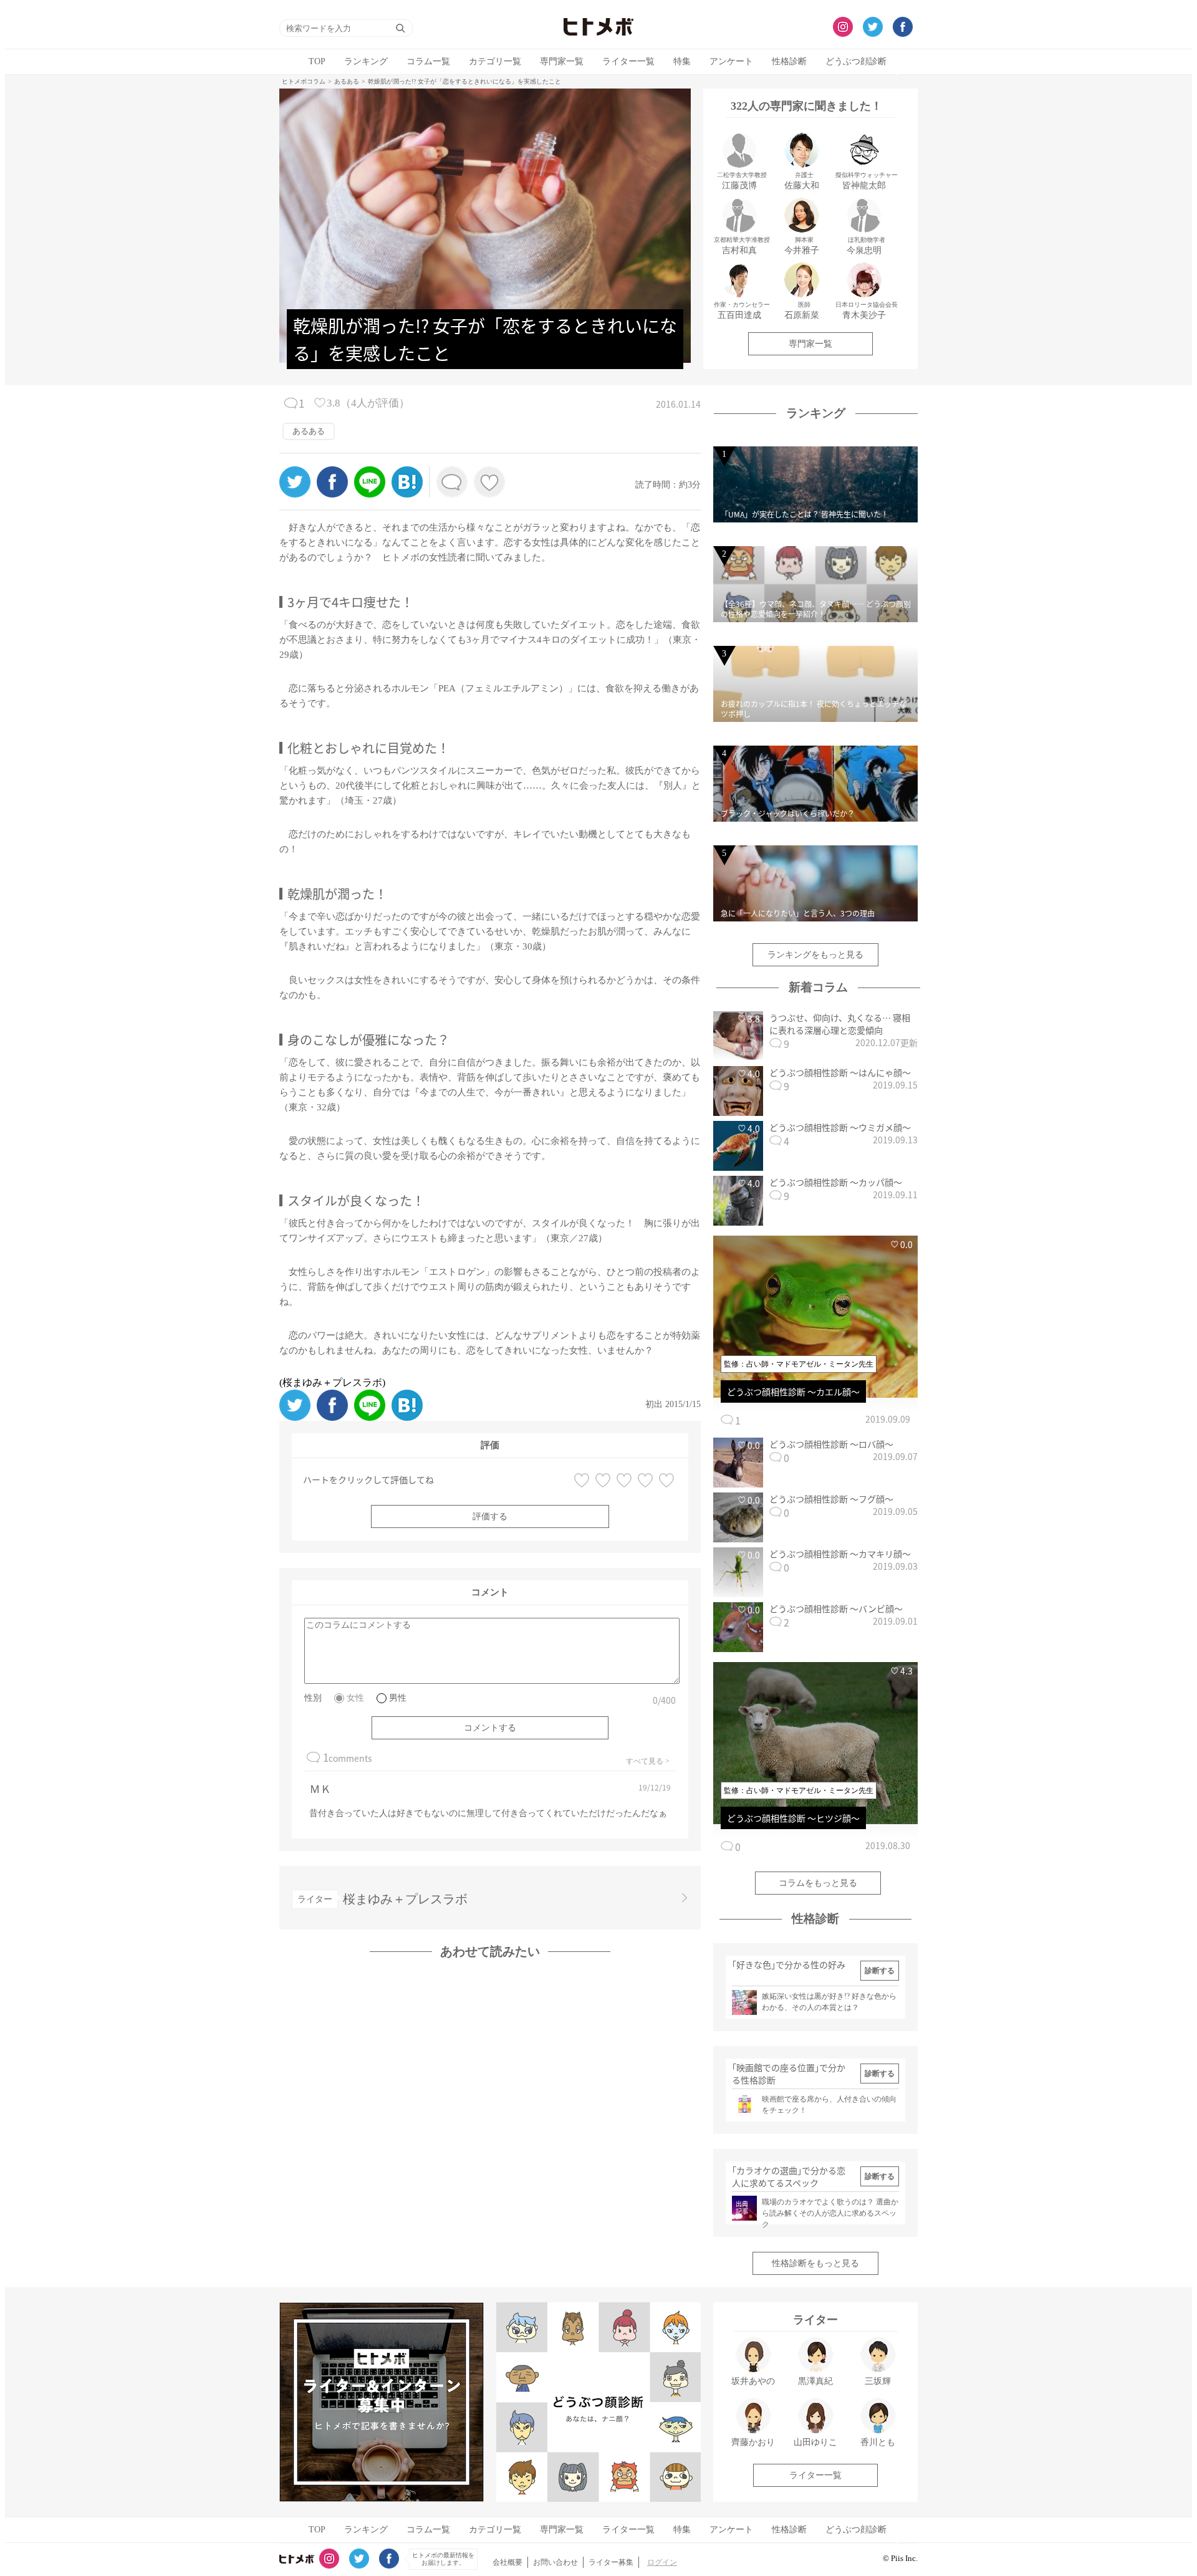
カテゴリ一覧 (495, 61)
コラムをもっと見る (818, 1883)
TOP (317, 61)
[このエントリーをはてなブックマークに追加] (407, 494)
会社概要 (507, 2562)
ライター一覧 (628, 61)
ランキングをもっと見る (815, 955)
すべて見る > (648, 1761)
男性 (398, 1698)
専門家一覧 (562, 61)
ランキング (366, 61)
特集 (682, 61)
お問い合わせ (555, 2562)
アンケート (731, 61)
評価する (490, 1516)
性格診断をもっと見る (815, 2263)
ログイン (662, 2562)
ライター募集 (611, 2562)
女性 (355, 1698)
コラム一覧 (428, 61)
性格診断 (789, 61)
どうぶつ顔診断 (856, 61)
